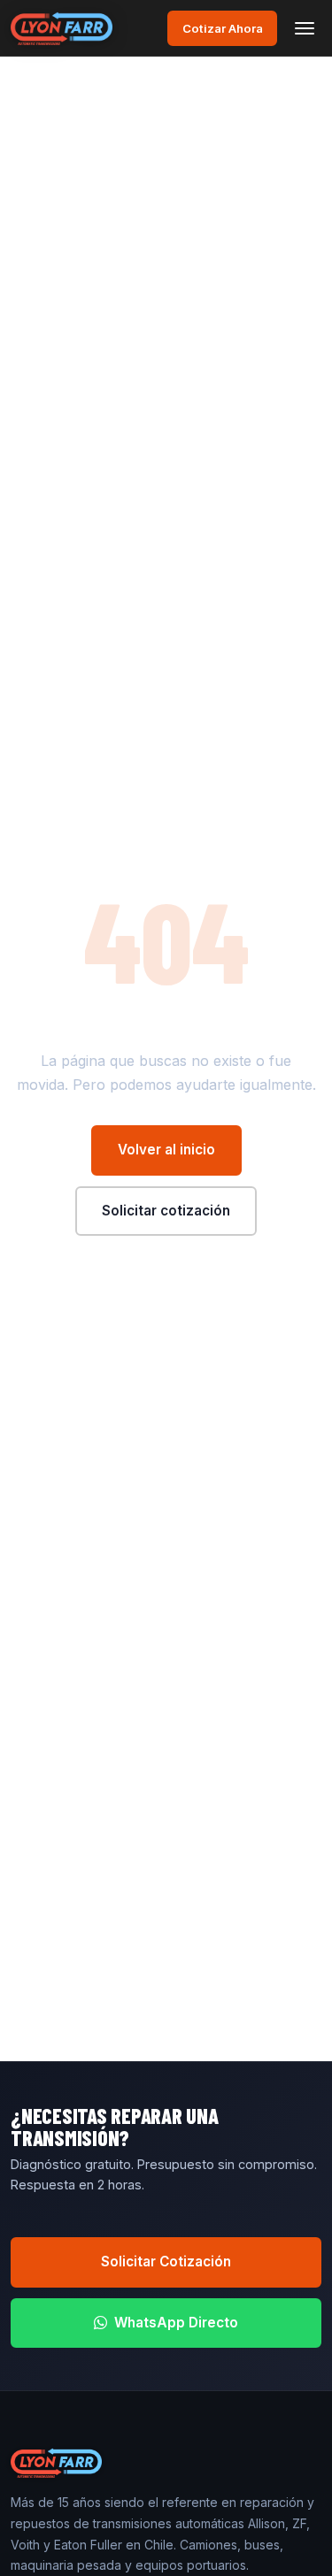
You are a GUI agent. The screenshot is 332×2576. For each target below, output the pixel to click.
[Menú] (305, 28)
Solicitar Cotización (166, 2262)
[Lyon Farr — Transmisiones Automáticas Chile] (62, 28)
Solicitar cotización (166, 1211)
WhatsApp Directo (176, 2323)
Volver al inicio (166, 1150)
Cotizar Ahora (223, 28)
